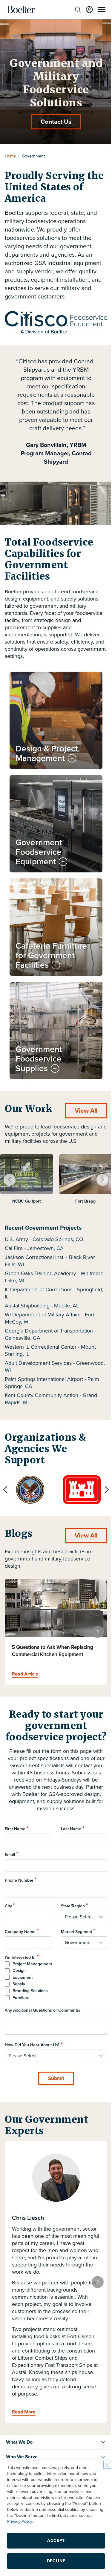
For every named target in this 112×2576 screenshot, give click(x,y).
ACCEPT (54, 2541)
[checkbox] (54, 1972)
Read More (24, 2404)
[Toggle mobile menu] (97, 10)
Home (10, 156)
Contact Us (54, 122)
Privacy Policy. (36, 2521)
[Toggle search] (73, 10)
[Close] (103, 2465)
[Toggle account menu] (85, 10)
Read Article (25, 1654)
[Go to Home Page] (21, 10)
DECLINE (54, 2561)
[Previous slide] (5, 1470)
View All (82, 1091)
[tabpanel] (27, 1163)
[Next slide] (98, 1160)
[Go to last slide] (10, 1160)
